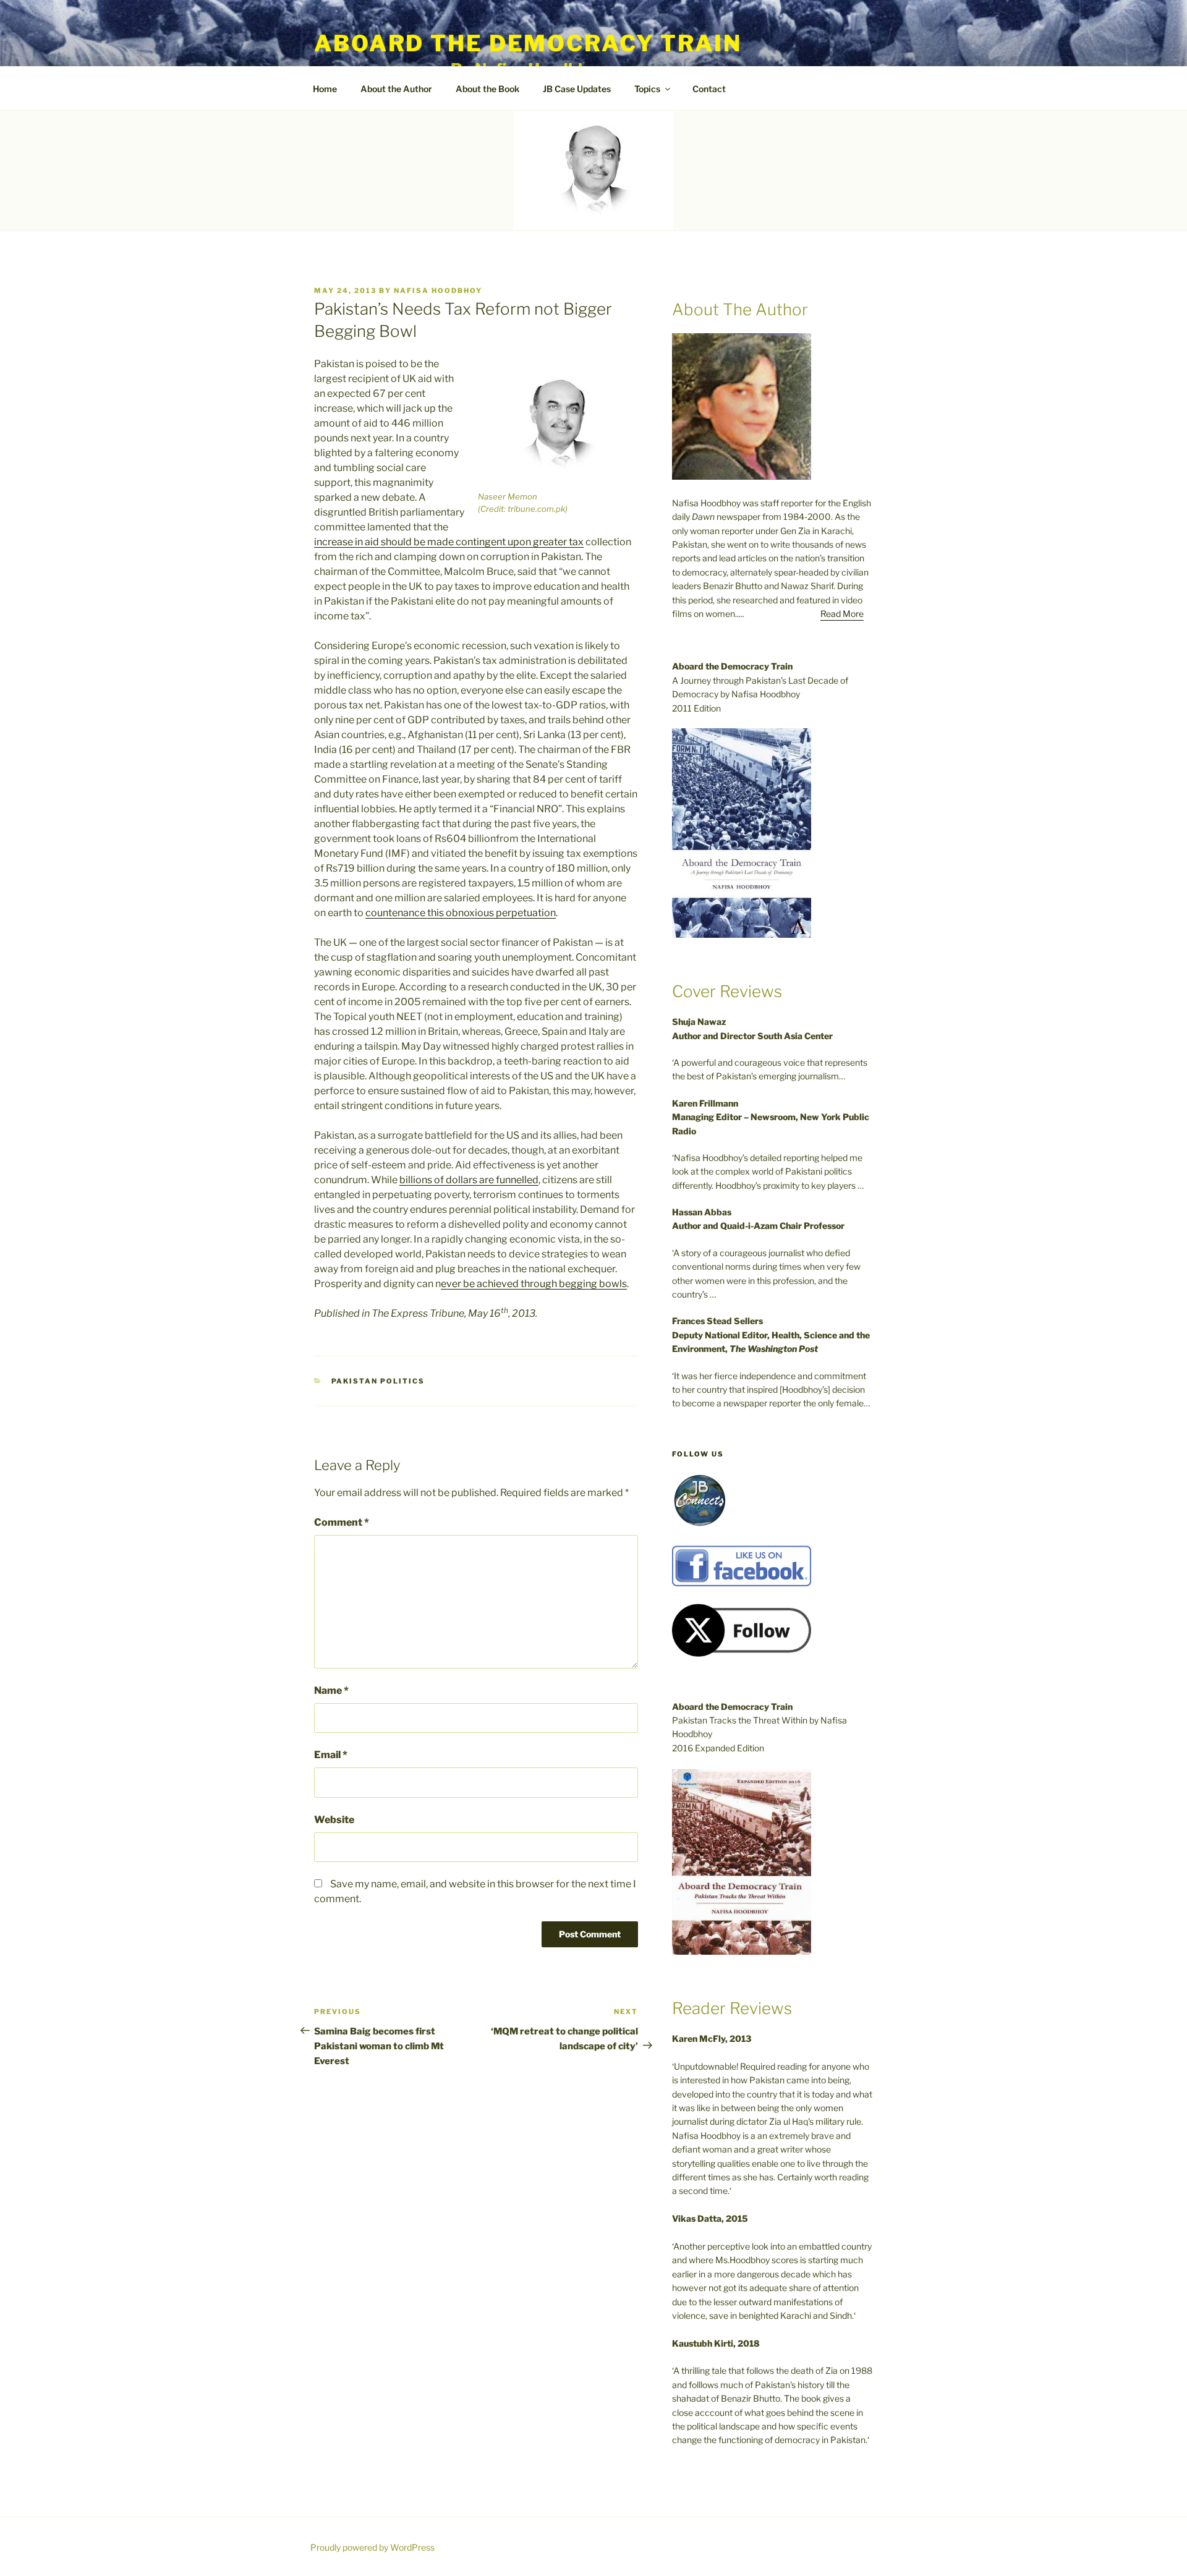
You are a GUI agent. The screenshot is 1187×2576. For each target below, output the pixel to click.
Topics (647, 89)
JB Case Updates (577, 89)
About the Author (396, 89)
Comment (342, 1522)
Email (331, 1755)
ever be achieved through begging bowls (534, 1284)
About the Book (487, 89)
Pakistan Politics (378, 1381)
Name (331, 1690)
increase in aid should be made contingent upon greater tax (449, 542)
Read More (842, 614)
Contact (709, 89)
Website (334, 1820)
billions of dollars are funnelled (469, 1180)
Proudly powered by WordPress (372, 2547)
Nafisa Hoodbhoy (438, 291)
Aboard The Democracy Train (528, 43)
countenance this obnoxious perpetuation (461, 913)
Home (325, 89)
